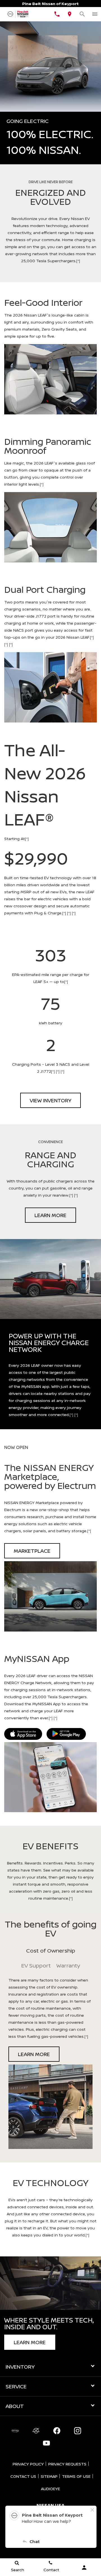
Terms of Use (76, 2476)
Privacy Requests (67, 2464)
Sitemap (49, 2476)
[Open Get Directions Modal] (69, 14)
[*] (78, 261)
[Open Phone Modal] (57, 14)
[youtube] (46, 2443)
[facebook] (57, 2431)
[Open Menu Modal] (95, 14)
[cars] (15, 2431)
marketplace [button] (32, 1551)
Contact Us (23, 2476)
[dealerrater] (36, 2431)
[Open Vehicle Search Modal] (82, 14)
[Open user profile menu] (84, 2568)
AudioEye (50, 2489)
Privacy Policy (28, 2464)
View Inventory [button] (50, 1100)
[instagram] (77, 2431)
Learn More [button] (50, 1215)
